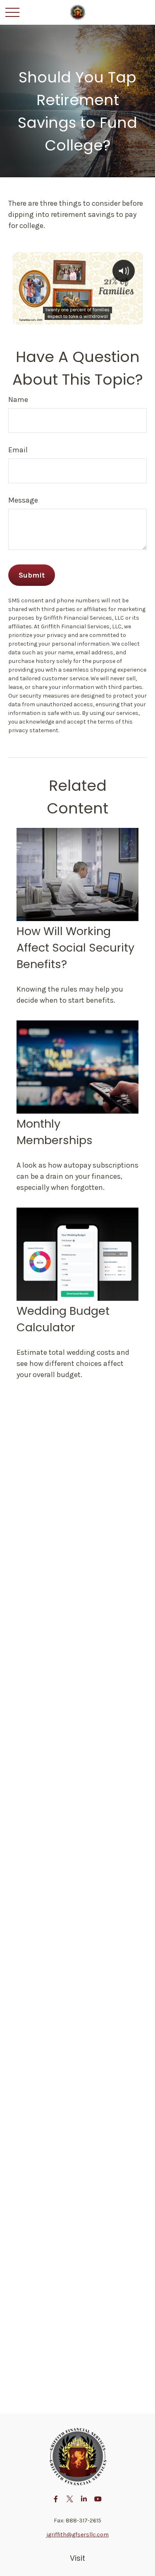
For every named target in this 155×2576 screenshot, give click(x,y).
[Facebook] (56, 2499)
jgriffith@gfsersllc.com (77, 2535)
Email (18, 450)
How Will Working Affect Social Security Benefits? (75, 948)
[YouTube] (98, 2499)
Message (23, 500)
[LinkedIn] (84, 2499)
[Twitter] (70, 2499)
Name (18, 400)
